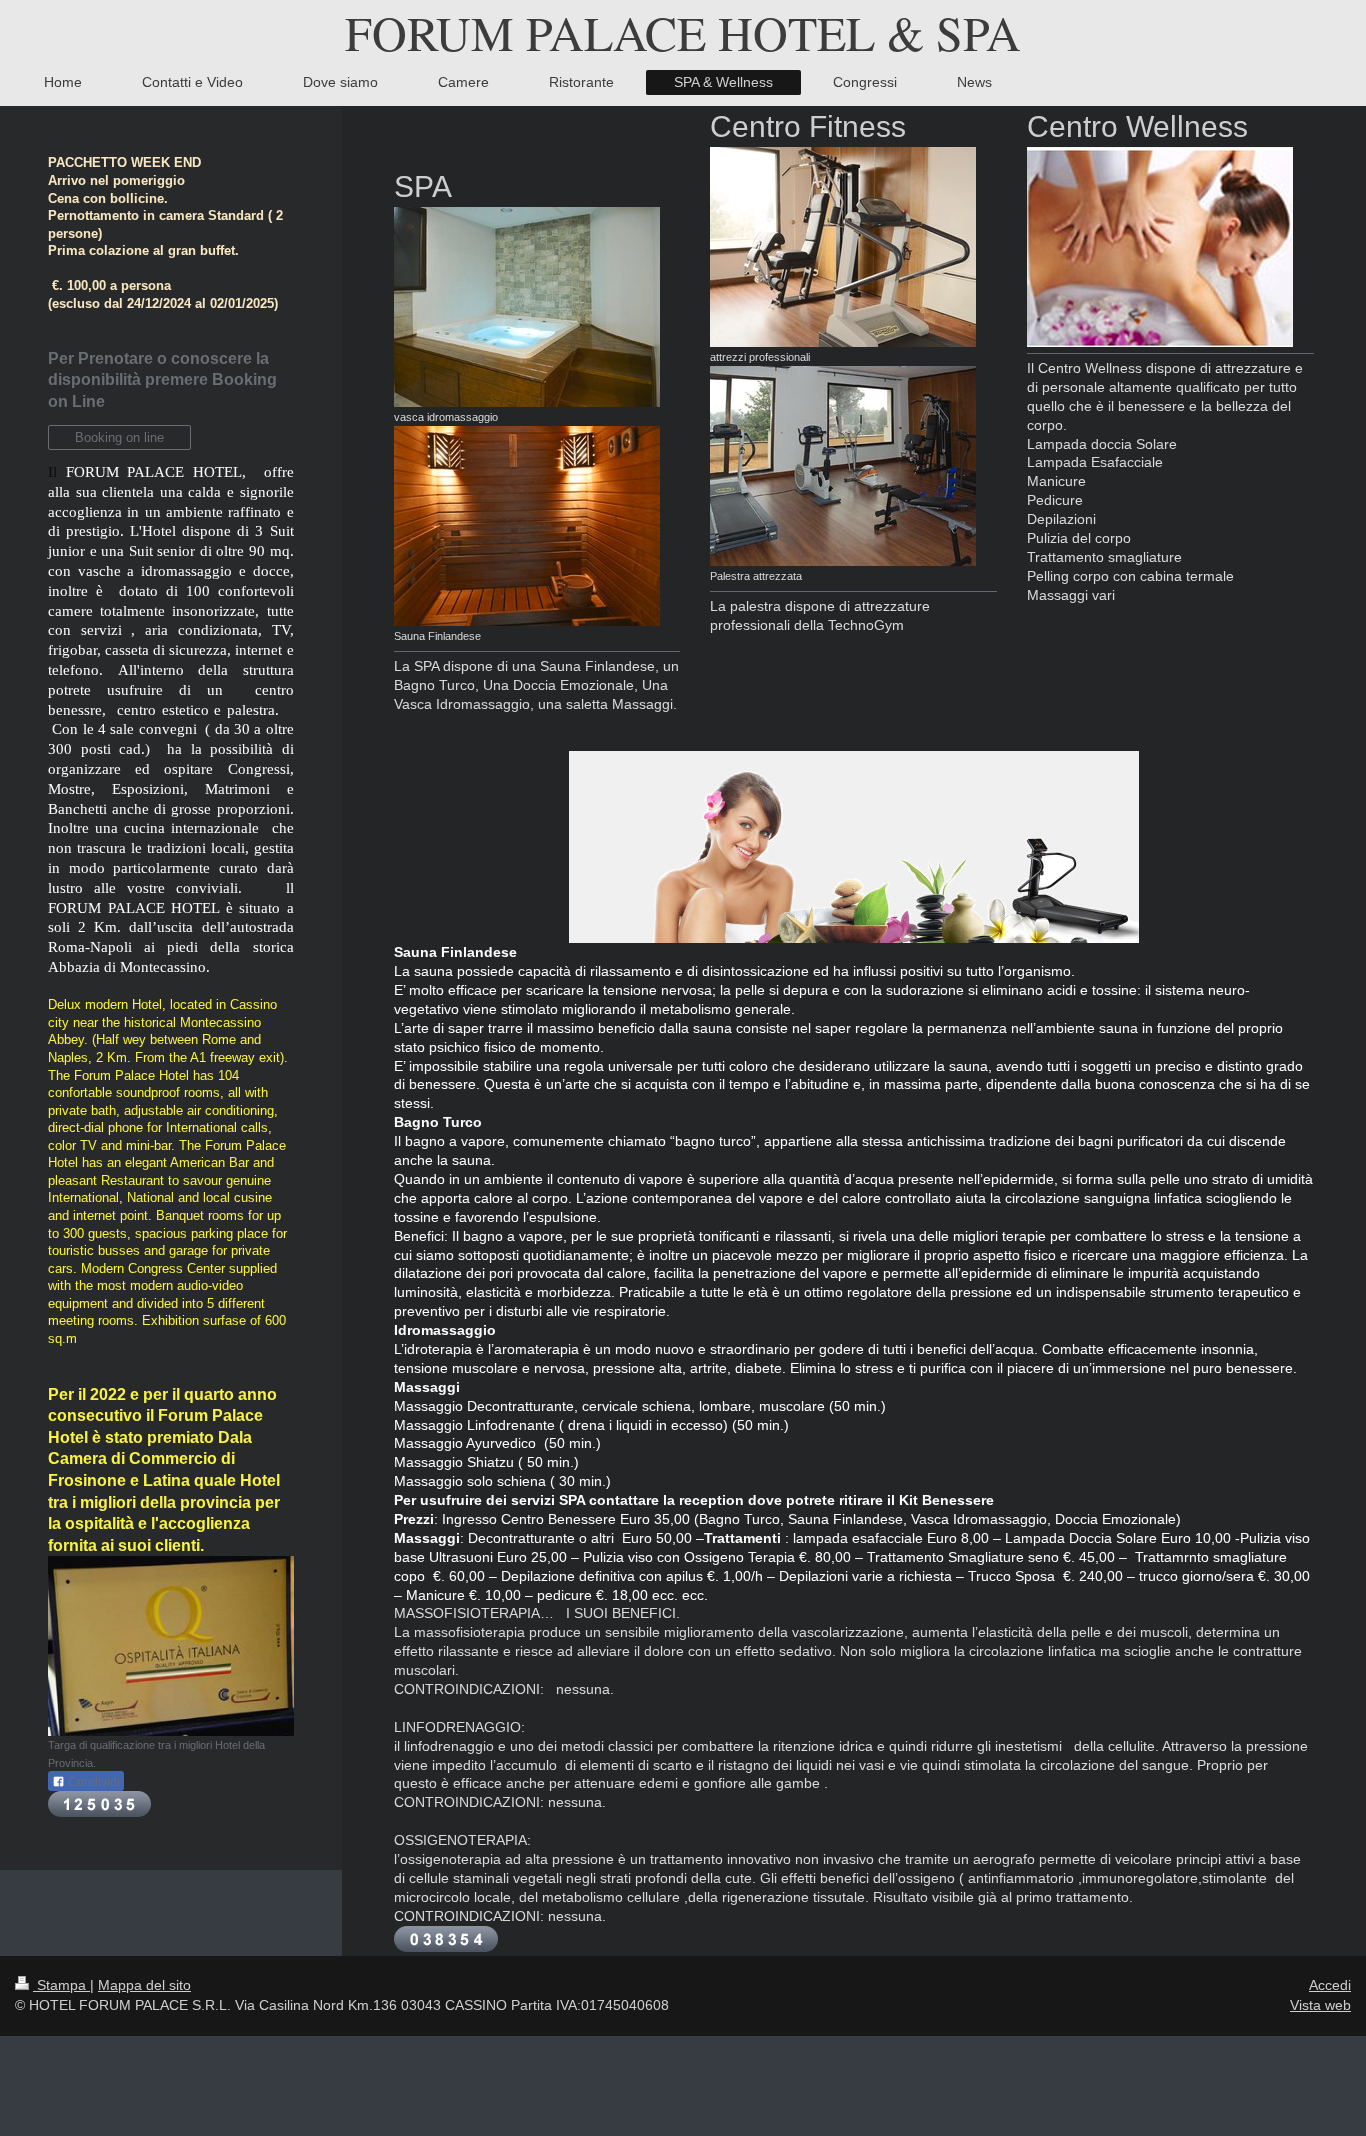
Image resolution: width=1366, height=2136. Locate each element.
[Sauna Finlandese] (527, 526)
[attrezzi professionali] (843, 247)
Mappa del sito (144, 1985)
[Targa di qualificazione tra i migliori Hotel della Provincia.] (171, 1646)
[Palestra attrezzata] (843, 466)
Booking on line (119, 437)
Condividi (92, 1782)
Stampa (61, 1985)
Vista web (1320, 2005)
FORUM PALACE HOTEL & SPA (683, 32)
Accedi (1330, 1985)
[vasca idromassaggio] (527, 307)
